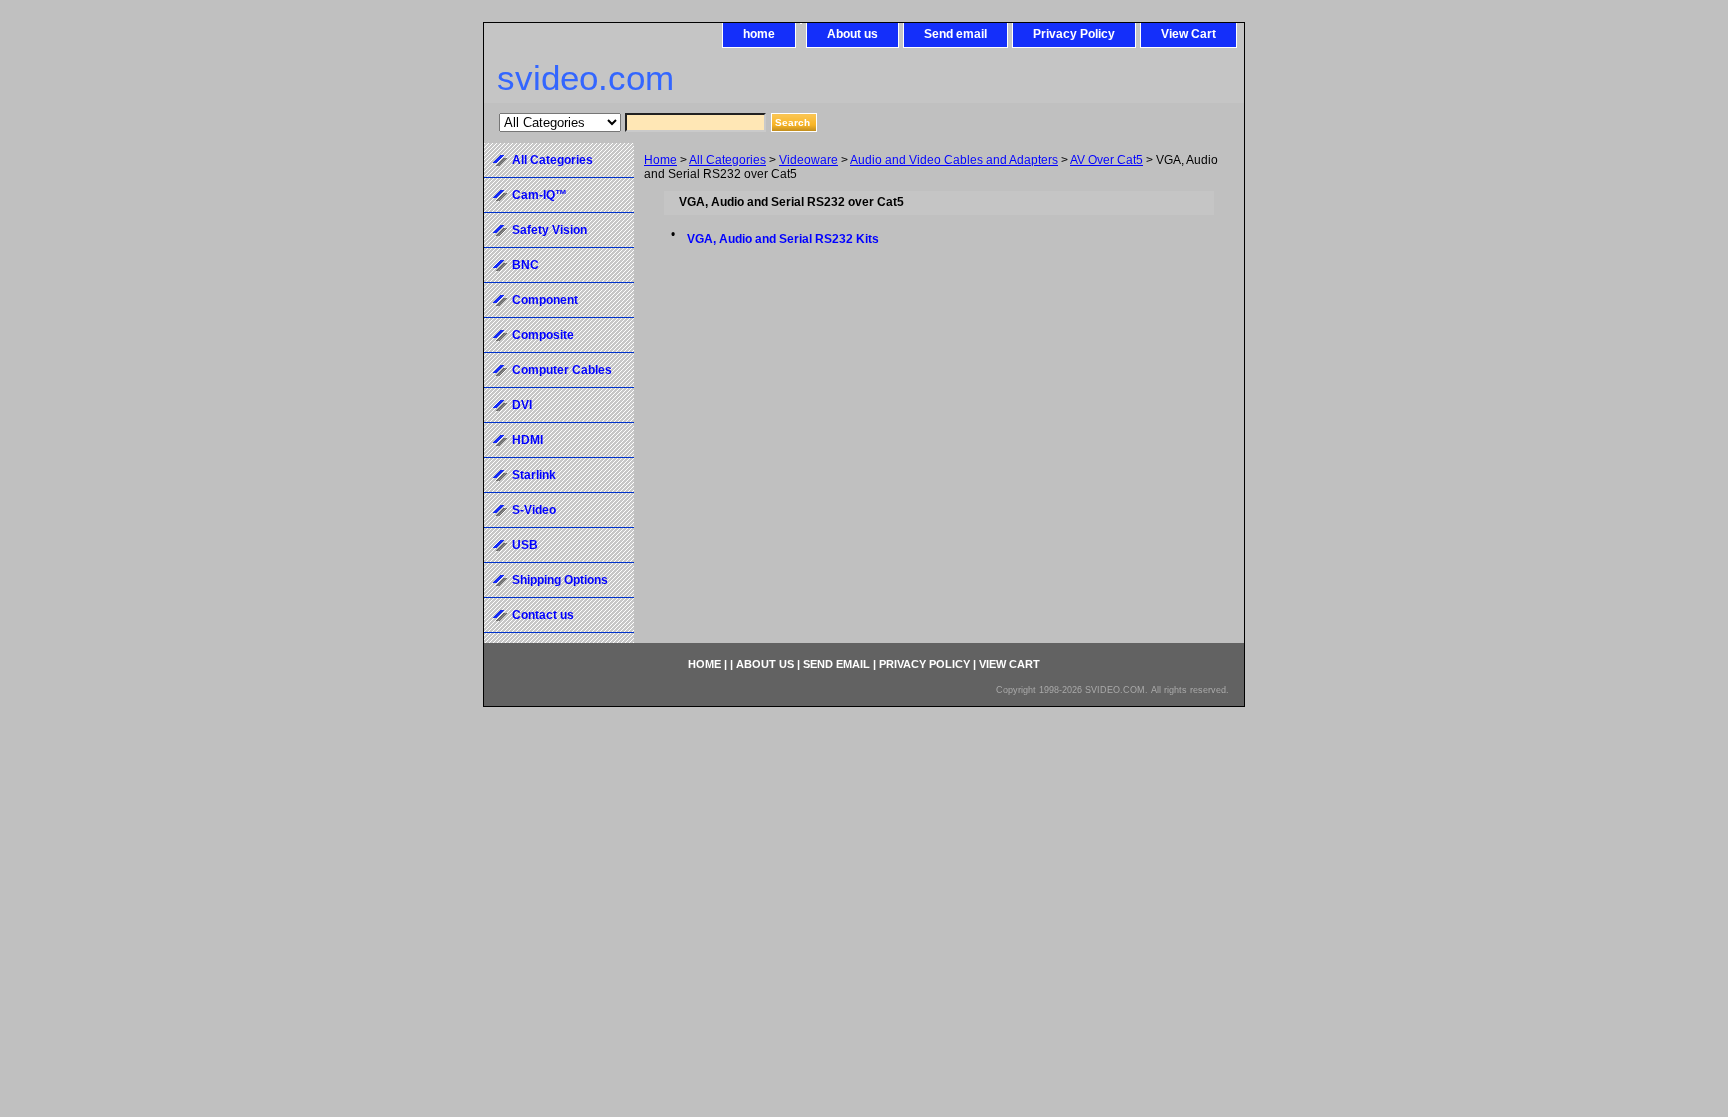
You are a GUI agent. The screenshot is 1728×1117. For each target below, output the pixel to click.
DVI (522, 405)
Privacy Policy (1074, 34)
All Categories (727, 160)
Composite (543, 335)
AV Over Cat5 (1106, 160)
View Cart (1188, 34)
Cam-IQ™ (539, 195)
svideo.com (585, 77)
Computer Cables (562, 370)
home (759, 34)
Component (545, 300)
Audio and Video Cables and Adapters (954, 160)
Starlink (534, 475)
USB (525, 545)
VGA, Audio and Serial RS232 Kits (783, 239)
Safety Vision (549, 230)
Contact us (543, 615)
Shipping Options (560, 580)
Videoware (808, 160)
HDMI (527, 440)
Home (660, 160)
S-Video (534, 510)
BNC (525, 265)
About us (852, 34)
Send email (955, 34)
